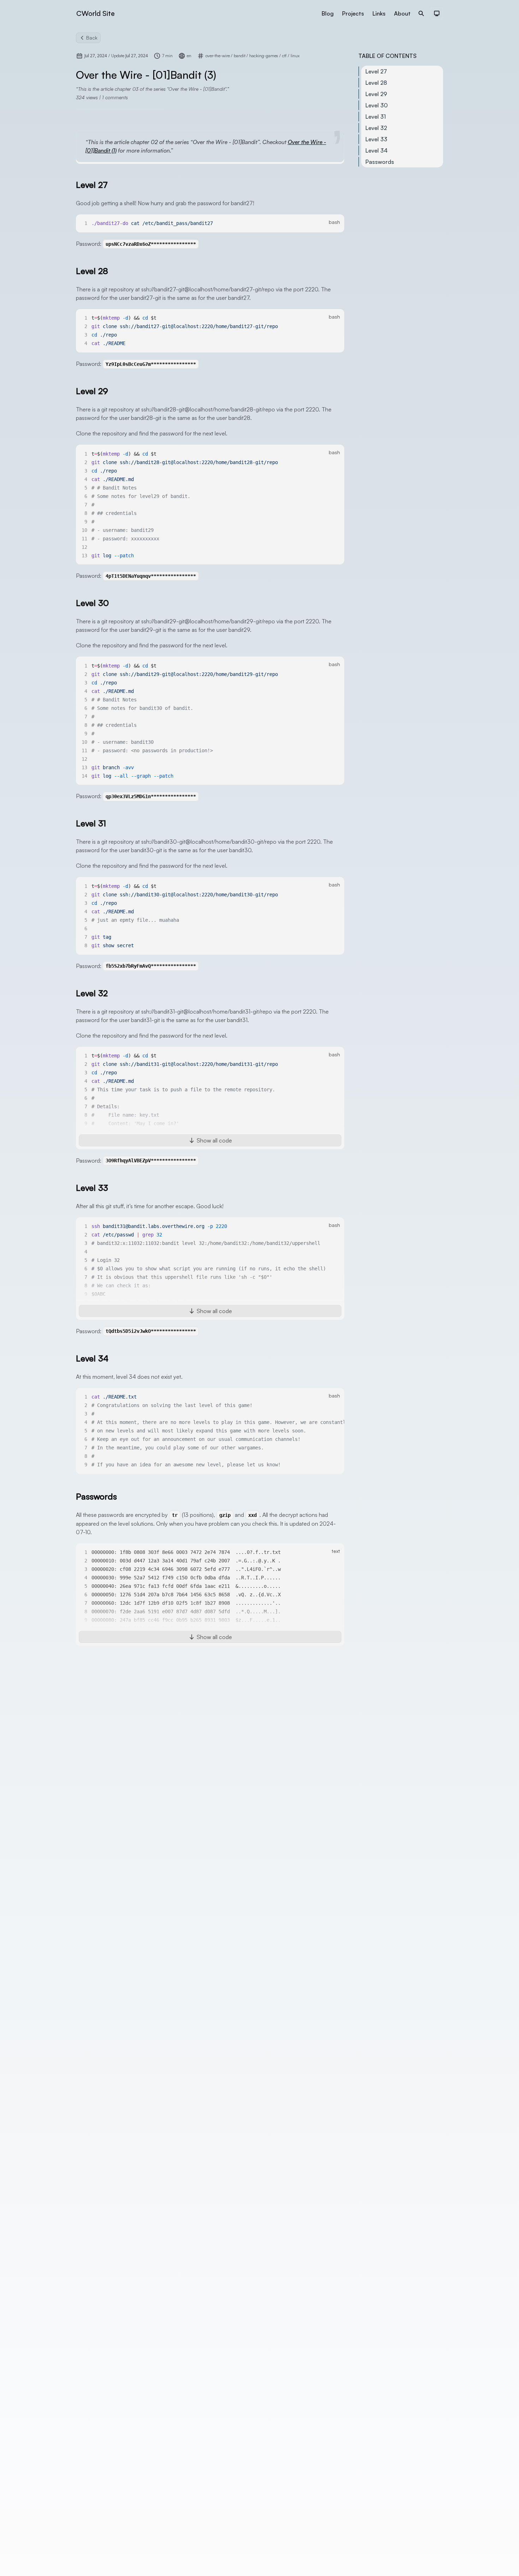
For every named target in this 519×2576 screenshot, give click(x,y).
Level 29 (376, 94)
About (402, 13)
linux (295, 56)
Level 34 (377, 150)
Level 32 (376, 128)
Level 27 (376, 71)
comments (115, 97)
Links (379, 13)
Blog (328, 13)
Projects (353, 13)
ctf (285, 56)
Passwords (380, 162)
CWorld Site (96, 13)
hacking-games (264, 56)
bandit (240, 56)
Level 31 (376, 117)
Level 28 (376, 83)
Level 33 (376, 139)
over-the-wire (218, 56)
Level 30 (377, 105)
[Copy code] (335, 224)
